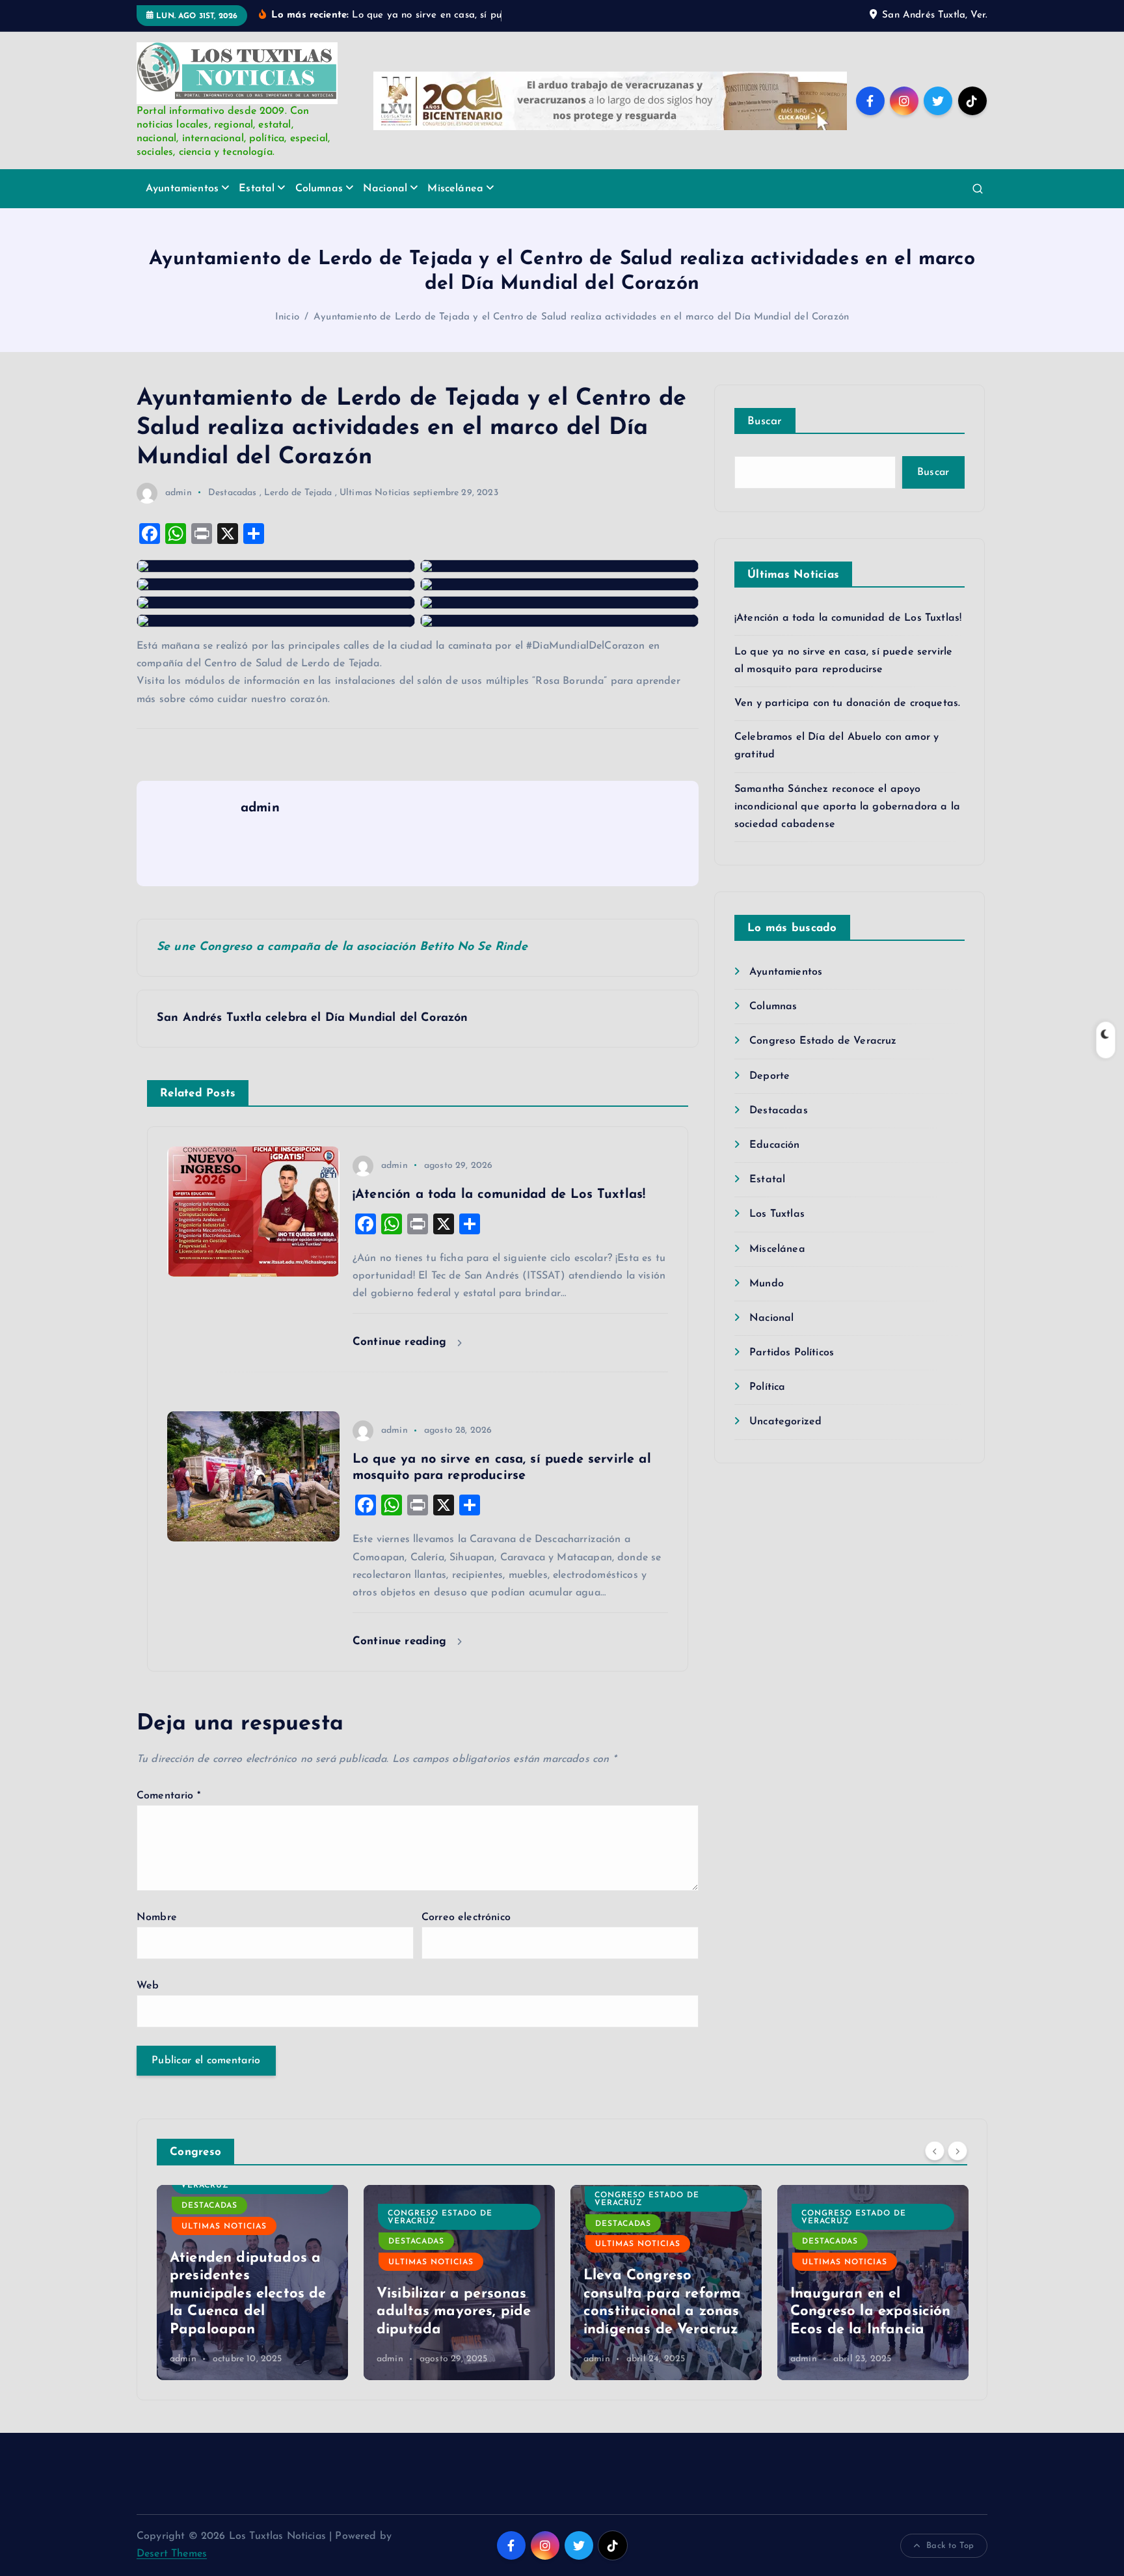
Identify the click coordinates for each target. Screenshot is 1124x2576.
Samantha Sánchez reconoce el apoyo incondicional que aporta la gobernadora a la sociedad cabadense (847, 807)
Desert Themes (172, 2554)
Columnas (319, 189)
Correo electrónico (466, 1918)
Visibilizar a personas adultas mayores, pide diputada (454, 2312)
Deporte (769, 1076)
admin (179, 493)
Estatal (257, 189)
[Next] (957, 2150)
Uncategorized (785, 1422)
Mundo (767, 1284)
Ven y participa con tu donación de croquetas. (847, 703)
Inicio (287, 317)
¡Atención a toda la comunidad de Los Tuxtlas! (848, 618)
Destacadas (233, 493)
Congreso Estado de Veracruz (823, 1041)
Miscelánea (455, 189)
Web (148, 1986)
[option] (252, 2283)
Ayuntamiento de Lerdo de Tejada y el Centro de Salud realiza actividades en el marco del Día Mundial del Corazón (581, 317)
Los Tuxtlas (777, 1214)
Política (767, 1387)
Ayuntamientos (182, 189)
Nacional (385, 189)
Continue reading (402, 1342)
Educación (774, 1145)
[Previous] (935, 2150)
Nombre (157, 1918)
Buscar (765, 421)
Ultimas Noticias (375, 493)
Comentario (168, 1796)
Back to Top (950, 2546)
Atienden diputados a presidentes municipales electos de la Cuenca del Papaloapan (248, 2294)
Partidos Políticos (792, 1353)
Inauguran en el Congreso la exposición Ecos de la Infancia (871, 2312)
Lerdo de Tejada (298, 493)
